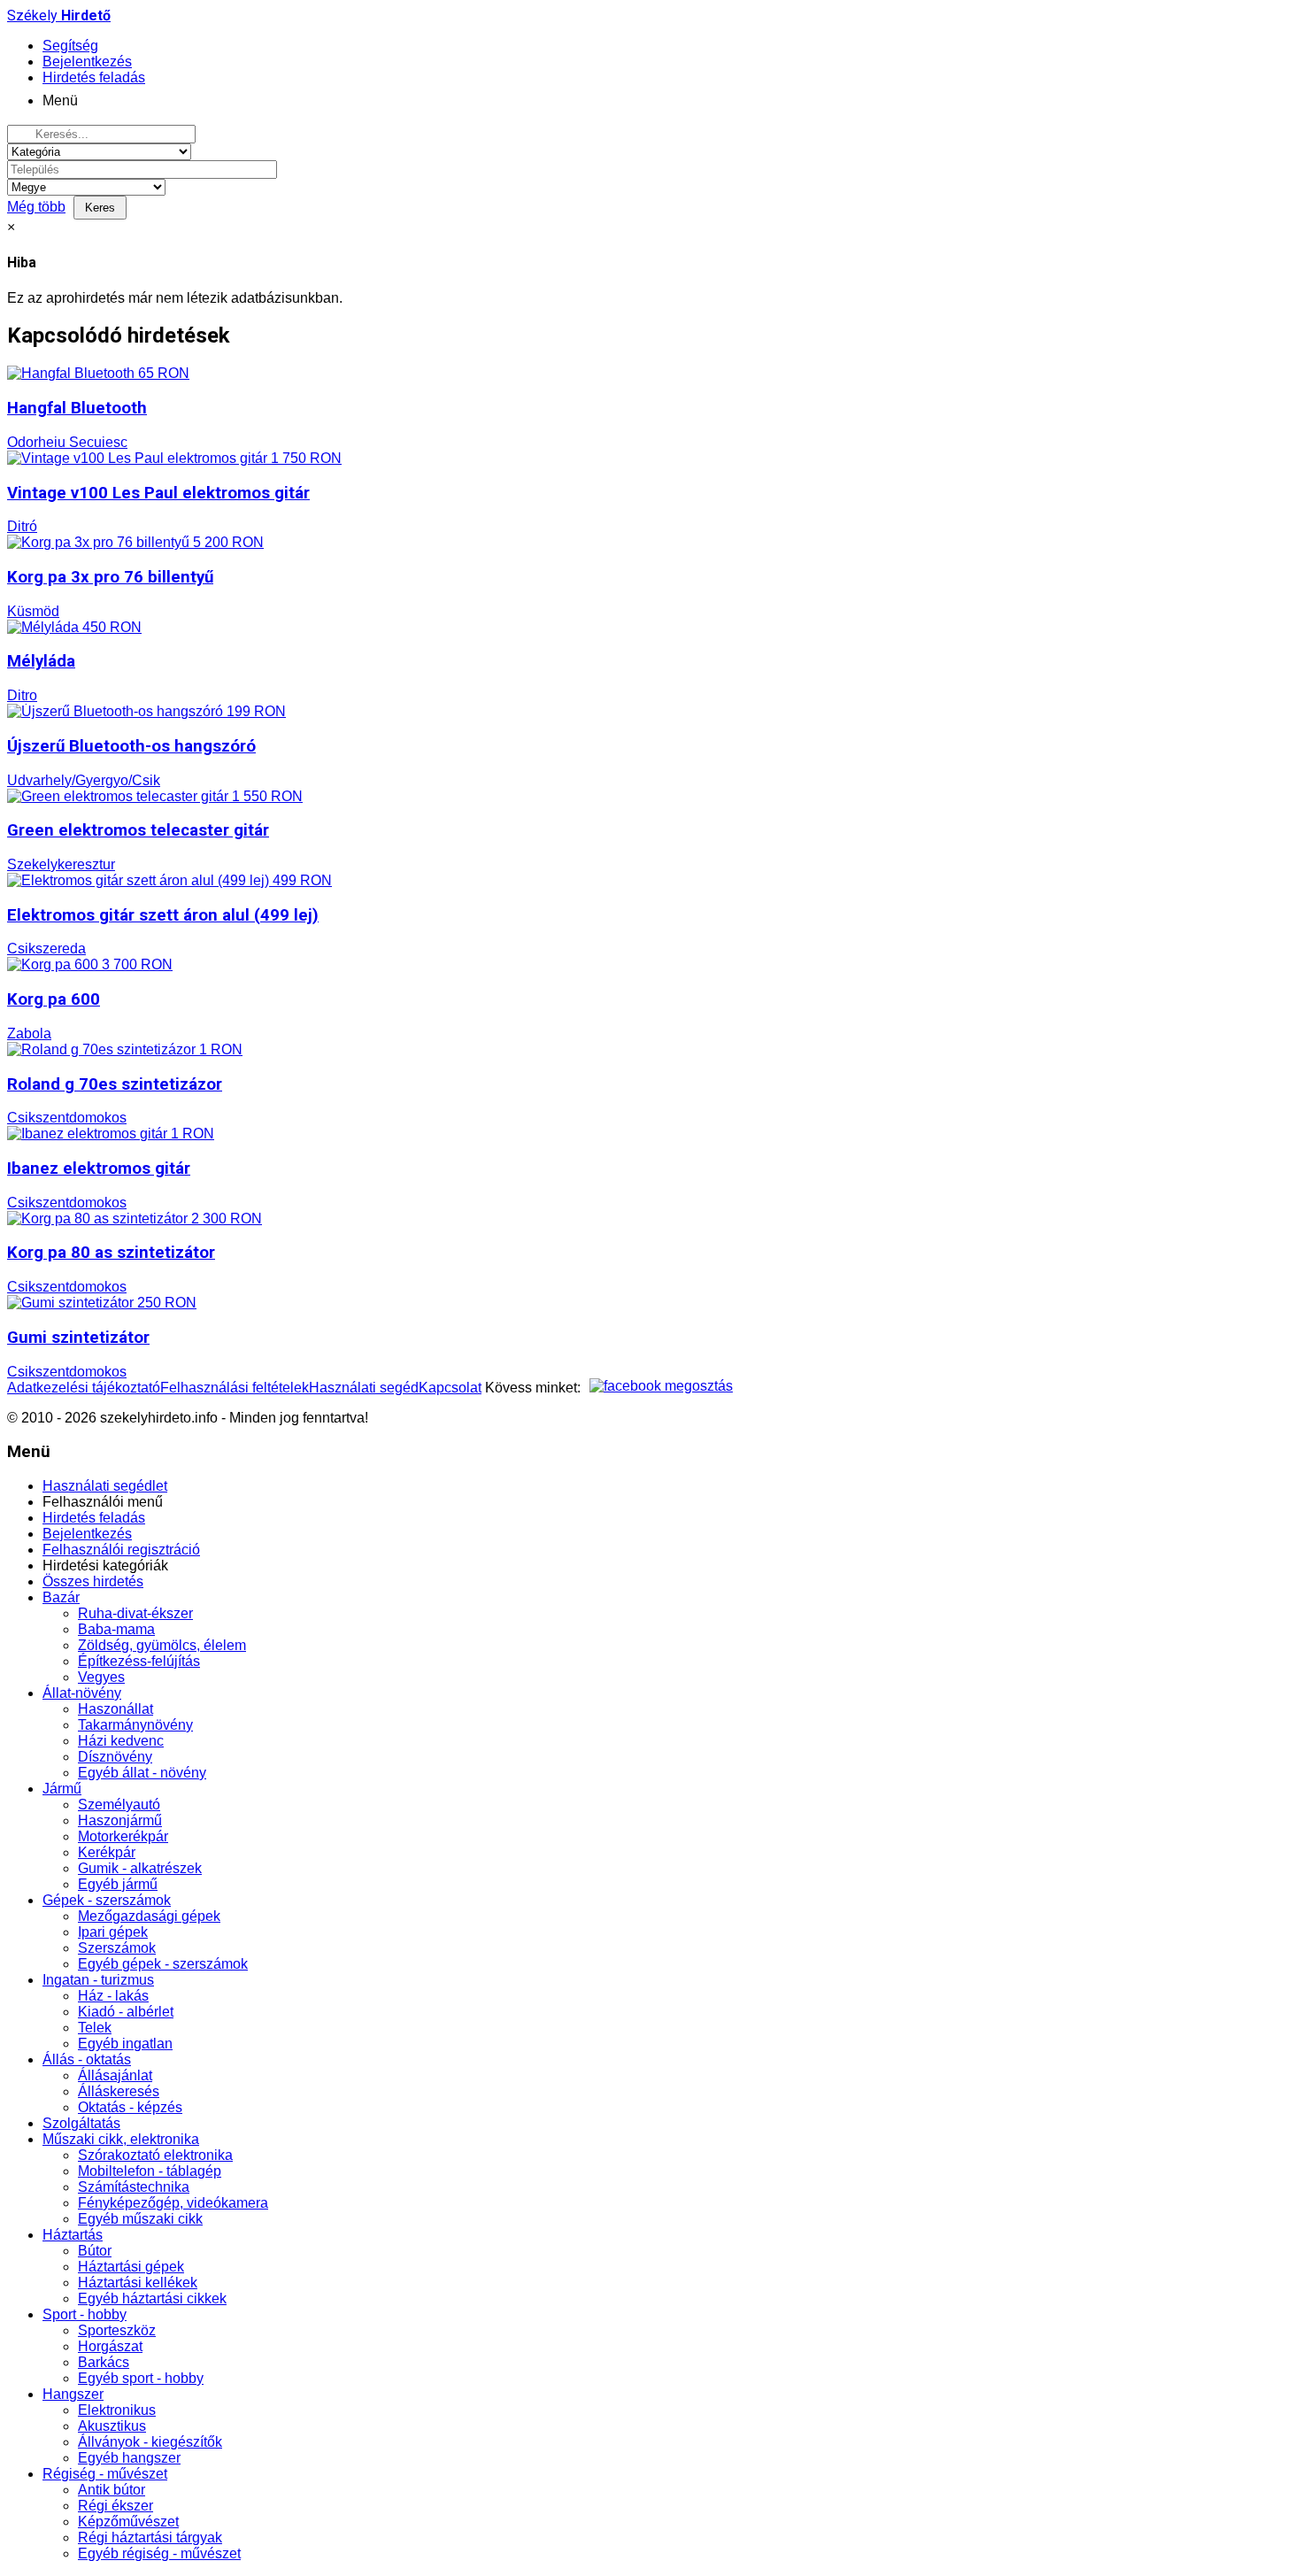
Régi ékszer (115, 2506)
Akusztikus (112, 2426)
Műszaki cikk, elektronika (121, 2139)
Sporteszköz (117, 2330)
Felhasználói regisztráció (121, 1550)
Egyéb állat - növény (142, 1773)
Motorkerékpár (123, 1836)
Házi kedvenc (121, 1741)
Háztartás (73, 2235)
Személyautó (119, 1805)
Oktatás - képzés (130, 2107)
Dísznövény (115, 1757)
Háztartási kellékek (138, 2283)
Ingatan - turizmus (98, 1980)
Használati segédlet (105, 1486)
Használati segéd (364, 1388)
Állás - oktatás (87, 2059)
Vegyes (101, 1677)
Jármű (62, 1789)
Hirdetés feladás (94, 1518)
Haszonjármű (120, 1820)
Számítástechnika (134, 2187)
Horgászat (110, 2346)
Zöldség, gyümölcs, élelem (162, 1645)
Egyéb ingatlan (125, 2044)
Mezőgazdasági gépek (149, 1916)
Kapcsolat (450, 1388)
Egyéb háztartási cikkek (152, 2298)
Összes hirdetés (93, 1581)
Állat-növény (82, 1693)
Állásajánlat (115, 2075)
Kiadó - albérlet (126, 2012)
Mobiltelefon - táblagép (150, 2171)
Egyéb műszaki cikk (140, 2219)
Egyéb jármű (118, 1884)
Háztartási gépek (131, 2267)
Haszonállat (115, 1709)
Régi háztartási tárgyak (150, 2537)
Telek (95, 2028)
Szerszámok (117, 1948)
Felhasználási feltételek (235, 1388)
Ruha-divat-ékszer (135, 1613)
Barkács (104, 2362)
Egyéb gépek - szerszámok (163, 1964)
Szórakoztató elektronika (155, 2155)
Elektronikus (117, 2410)
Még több (36, 207)
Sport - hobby (85, 2314)
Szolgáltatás (81, 2123)
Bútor (95, 2251)
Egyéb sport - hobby (141, 2378)
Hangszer (73, 2394)
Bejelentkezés (87, 1534)
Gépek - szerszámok (107, 1900)
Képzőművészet (128, 2522)
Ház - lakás (113, 1996)
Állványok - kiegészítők (150, 2442)
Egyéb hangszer (129, 2458)
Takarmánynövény (135, 1725)
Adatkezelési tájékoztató (84, 1388)
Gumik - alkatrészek (140, 1868)
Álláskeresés (119, 2091)
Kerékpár (107, 1852)
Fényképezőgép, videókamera (173, 2203)
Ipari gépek (113, 1932)
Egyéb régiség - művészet (159, 2553)
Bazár (61, 1597)
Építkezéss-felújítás (139, 1661)
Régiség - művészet (105, 2474)
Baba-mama (116, 1629)
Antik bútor (112, 2490)
